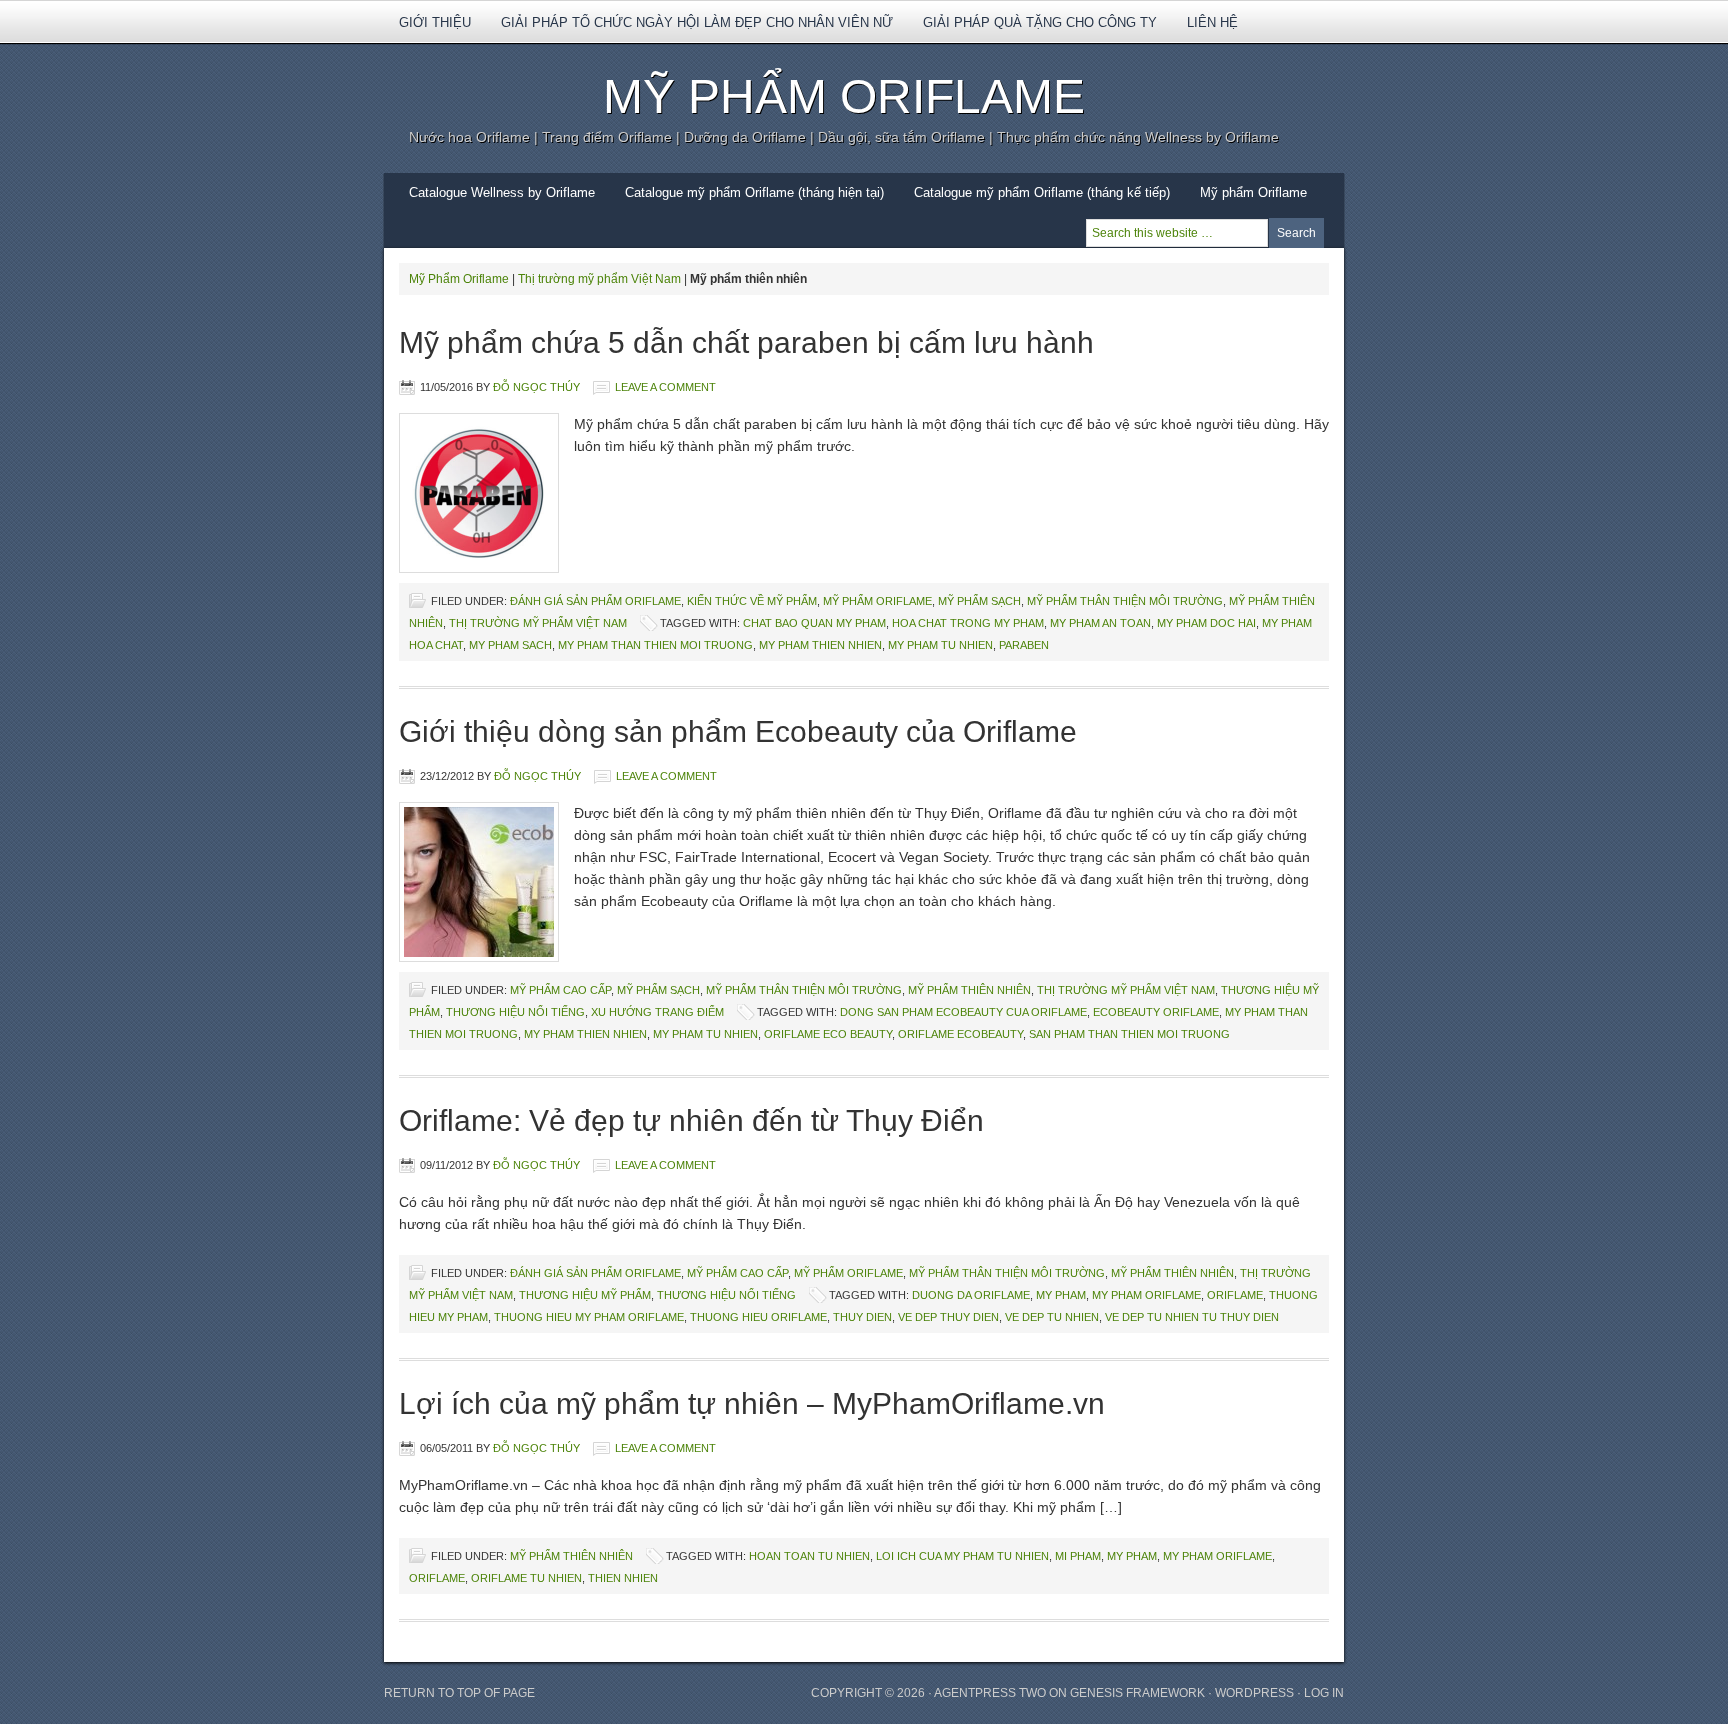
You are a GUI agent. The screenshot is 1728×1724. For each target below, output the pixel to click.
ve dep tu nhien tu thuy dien (1192, 1317)
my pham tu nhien (940, 645)
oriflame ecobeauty (960, 1034)
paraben (1024, 645)
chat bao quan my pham (814, 623)
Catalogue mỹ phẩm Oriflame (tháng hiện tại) (754, 192)
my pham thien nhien (820, 645)
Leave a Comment (665, 387)
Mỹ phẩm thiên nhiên (969, 990)
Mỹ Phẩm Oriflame (844, 96)
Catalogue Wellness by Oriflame (502, 192)
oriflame (1235, 1295)
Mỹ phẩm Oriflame (1246, 199)
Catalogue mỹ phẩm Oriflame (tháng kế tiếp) (1042, 192)
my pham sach (510, 645)
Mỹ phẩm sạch (979, 601)
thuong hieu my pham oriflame (589, 1317)
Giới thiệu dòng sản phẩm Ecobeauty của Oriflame (738, 731)
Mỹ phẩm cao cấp (560, 990)
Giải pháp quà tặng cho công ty (1040, 22)
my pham (1061, 1295)
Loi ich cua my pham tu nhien (962, 1556)
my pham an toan (1100, 623)
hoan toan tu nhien (809, 1556)
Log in (1324, 1693)
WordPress (1254, 1693)
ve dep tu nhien (1052, 1317)
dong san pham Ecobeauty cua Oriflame (963, 1012)
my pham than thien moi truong (655, 645)
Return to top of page (459, 1693)
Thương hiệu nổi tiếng (515, 1012)
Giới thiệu (427, 29)
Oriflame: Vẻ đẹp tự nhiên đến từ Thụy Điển (691, 1120)
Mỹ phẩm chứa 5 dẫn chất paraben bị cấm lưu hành (746, 342)
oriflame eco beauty (828, 1034)
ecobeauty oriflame (1156, 1012)
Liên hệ (1212, 22)
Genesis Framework (1137, 1693)
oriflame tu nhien (526, 1578)
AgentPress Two (990, 1693)
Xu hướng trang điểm (657, 1012)
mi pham (1078, 1556)
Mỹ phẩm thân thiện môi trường (1125, 601)
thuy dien (862, 1317)
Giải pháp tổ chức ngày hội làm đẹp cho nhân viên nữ (697, 22)
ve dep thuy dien (948, 1317)
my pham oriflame (1146, 1295)
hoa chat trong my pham (968, 623)
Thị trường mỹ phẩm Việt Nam (599, 279)
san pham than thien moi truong (1129, 1034)
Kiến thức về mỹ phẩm (752, 601)
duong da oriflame (971, 1295)
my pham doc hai (1206, 623)
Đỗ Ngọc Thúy (536, 387)
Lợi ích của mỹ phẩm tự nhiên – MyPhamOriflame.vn (752, 1403)
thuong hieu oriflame (758, 1317)
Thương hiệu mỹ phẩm (585, 1295)
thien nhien (623, 1578)
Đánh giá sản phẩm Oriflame (595, 601)
